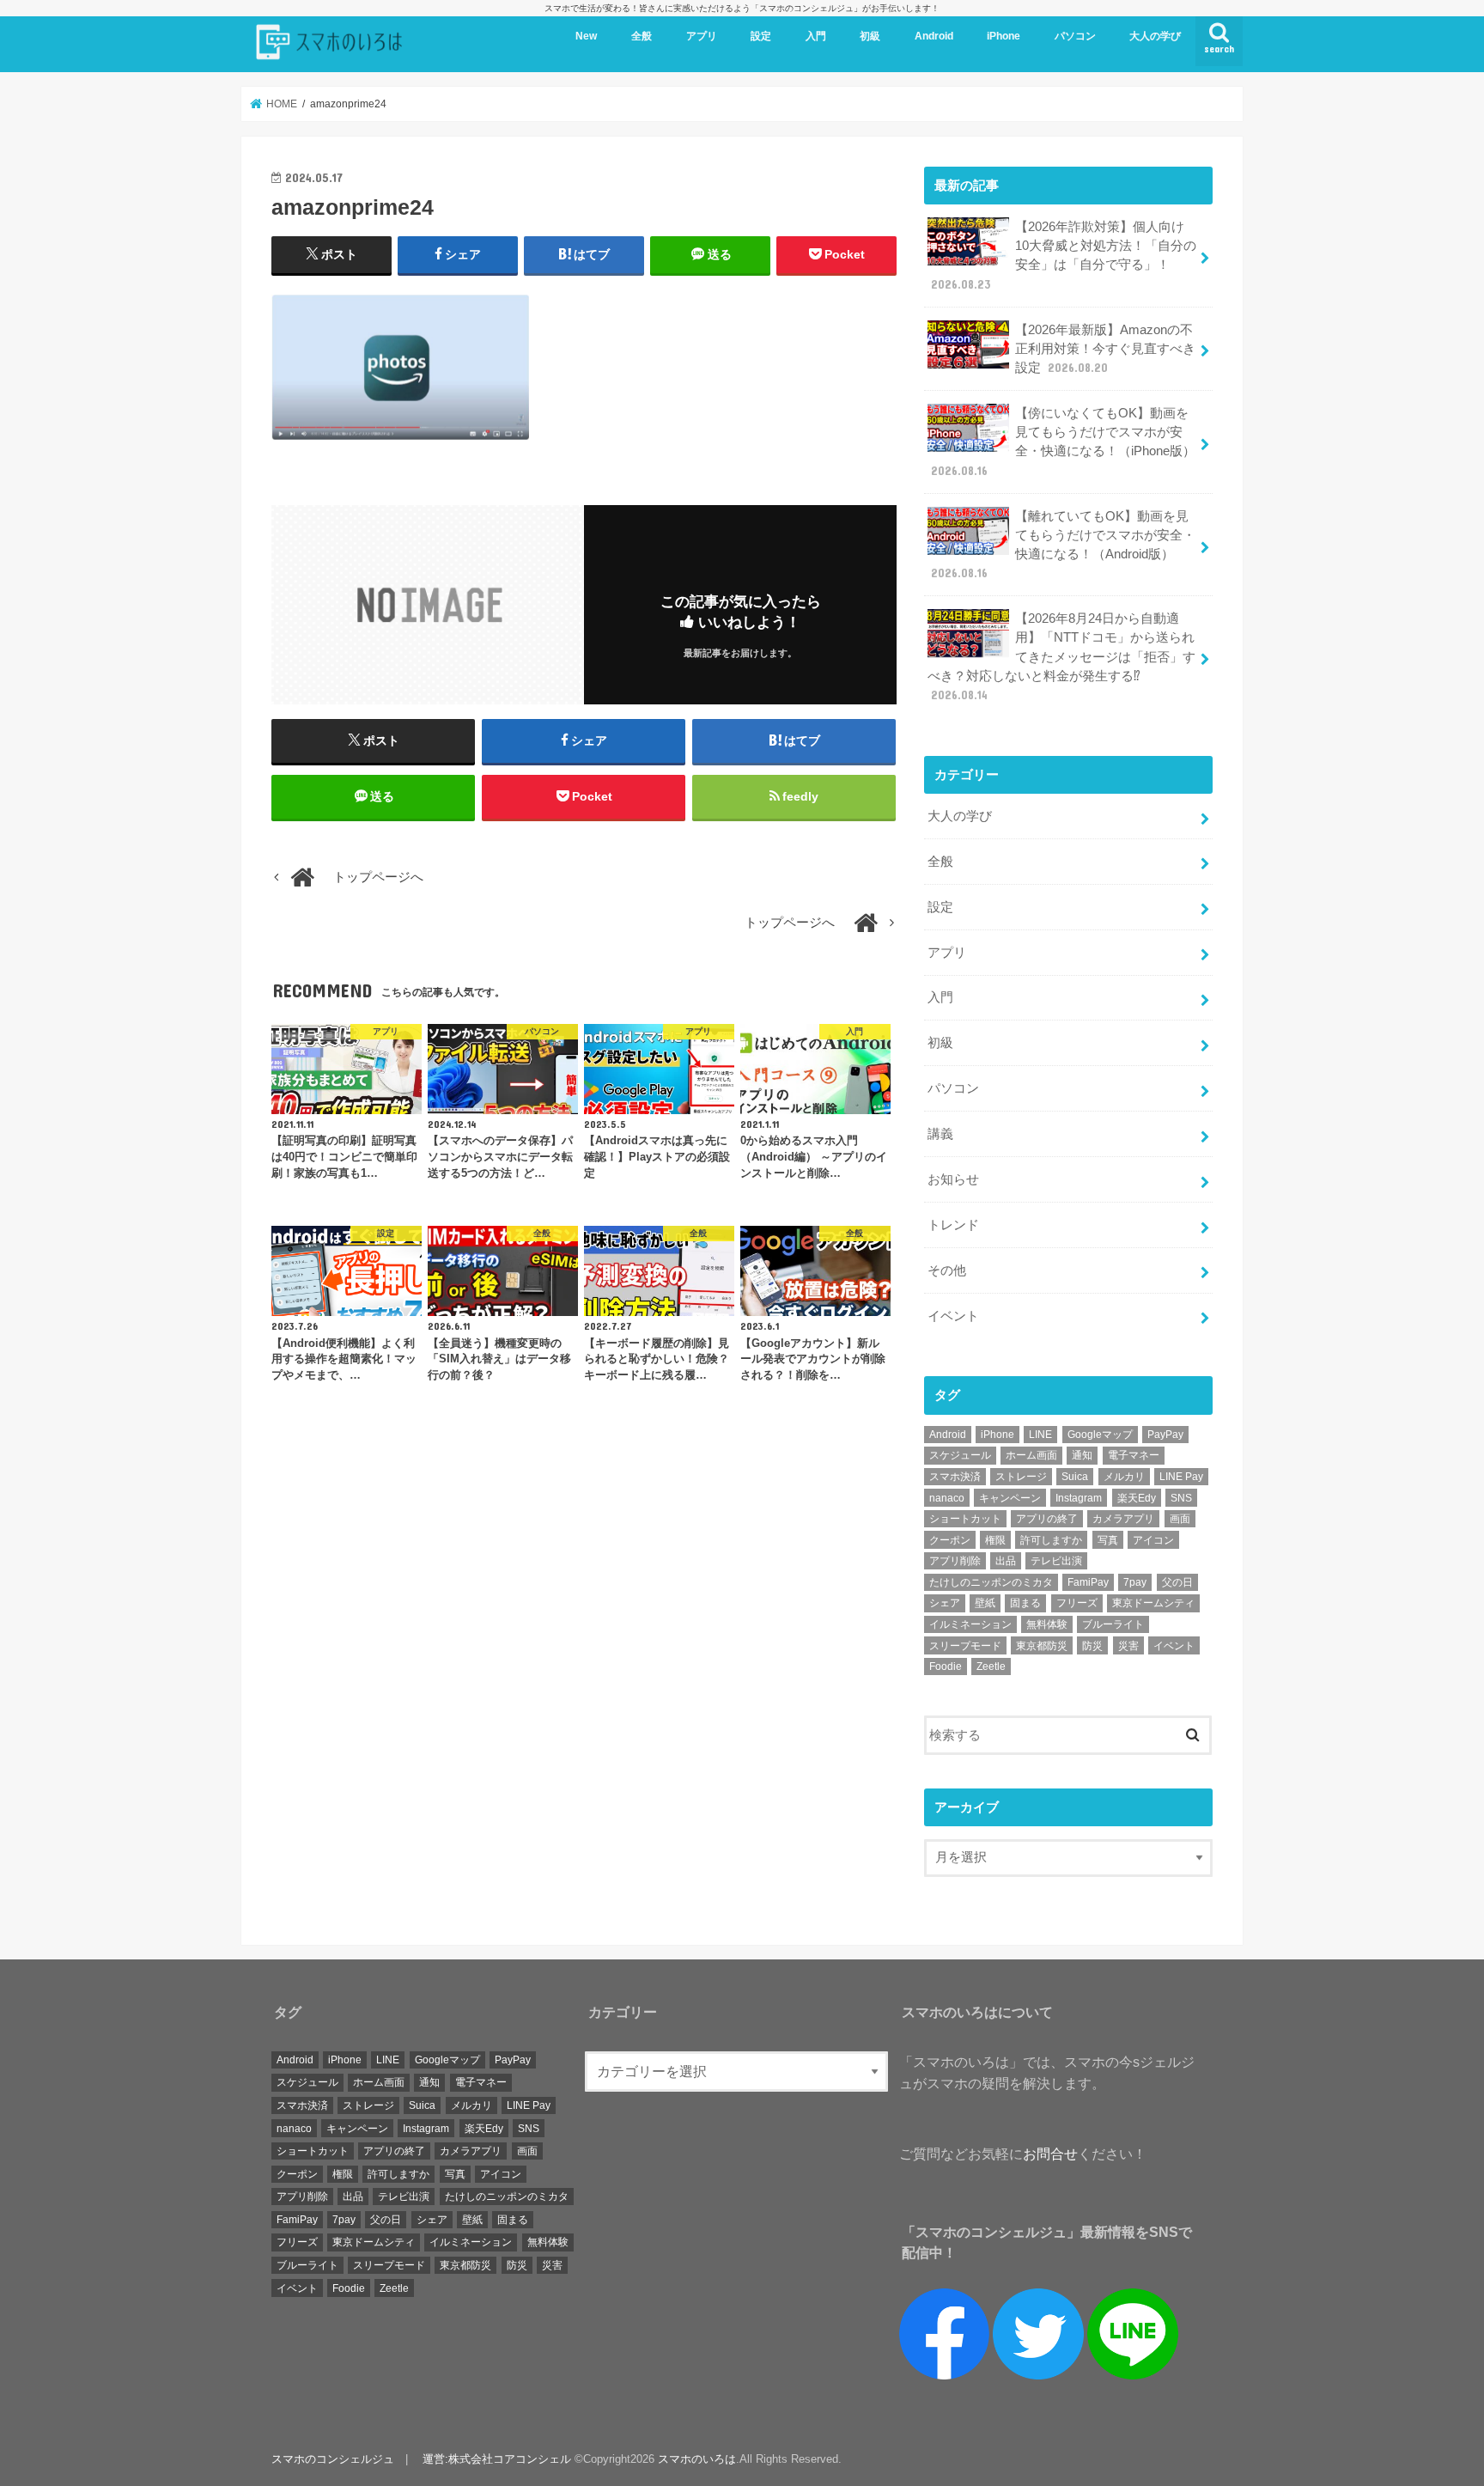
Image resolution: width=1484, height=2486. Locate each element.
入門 (816, 36)
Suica (1075, 1477)
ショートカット (965, 1519)
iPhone (1004, 36)
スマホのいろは (697, 2459)
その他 (947, 1270)
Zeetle (991, 1666)
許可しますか (1051, 1540)
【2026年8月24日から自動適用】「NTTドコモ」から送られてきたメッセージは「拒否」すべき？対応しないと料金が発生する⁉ (1061, 657)
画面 (1180, 1519)
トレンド (953, 1225)
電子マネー (1134, 1455)
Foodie (946, 1666)
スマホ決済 (955, 1477)
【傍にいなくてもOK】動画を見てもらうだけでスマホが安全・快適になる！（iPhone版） (1063, 442)
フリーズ (1077, 1603)
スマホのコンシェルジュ (333, 2459)
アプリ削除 (955, 1561)
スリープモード (965, 1646)
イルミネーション (970, 1624)
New (586, 36)
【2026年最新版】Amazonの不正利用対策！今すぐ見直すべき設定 (1105, 349)
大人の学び (1155, 36)
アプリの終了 (1047, 1519)
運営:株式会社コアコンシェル (497, 2459)
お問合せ (1050, 2154)
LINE (1040, 1435)
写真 (1108, 1540)
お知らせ (953, 1179)
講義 (940, 1134)
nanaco (947, 1498)
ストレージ (1021, 1477)
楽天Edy (1137, 1498)
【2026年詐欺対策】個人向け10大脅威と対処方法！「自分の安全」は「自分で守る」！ (1064, 256)
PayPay (1165, 1435)
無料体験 (1047, 1624)
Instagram (1079, 1498)
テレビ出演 (1056, 1561)
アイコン (1153, 1540)
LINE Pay (1181, 1477)
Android (934, 36)
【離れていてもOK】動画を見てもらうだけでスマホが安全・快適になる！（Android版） (1063, 545)
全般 (642, 36)
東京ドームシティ (1153, 1603)
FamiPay (1088, 1582)
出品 (1006, 1561)
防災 (1092, 1646)
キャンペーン (1010, 1498)
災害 (1128, 1646)
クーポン (950, 1540)
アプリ (702, 36)
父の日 (1177, 1582)
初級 (870, 36)
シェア (945, 1603)
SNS (1181, 1498)
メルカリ (1124, 1477)
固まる (1025, 1603)
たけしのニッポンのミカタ (991, 1582)
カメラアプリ (1123, 1519)
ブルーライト (1113, 1624)
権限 (995, 1540)
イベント (953, 1316)
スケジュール (960, 1455)
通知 (1082, 1455)
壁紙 (985, 1603)
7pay (1135, 1582)
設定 (761, 36)
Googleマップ (1100, 1435)
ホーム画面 (1031, 1455)
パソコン (1075, 36)
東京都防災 (1042, 1646)
